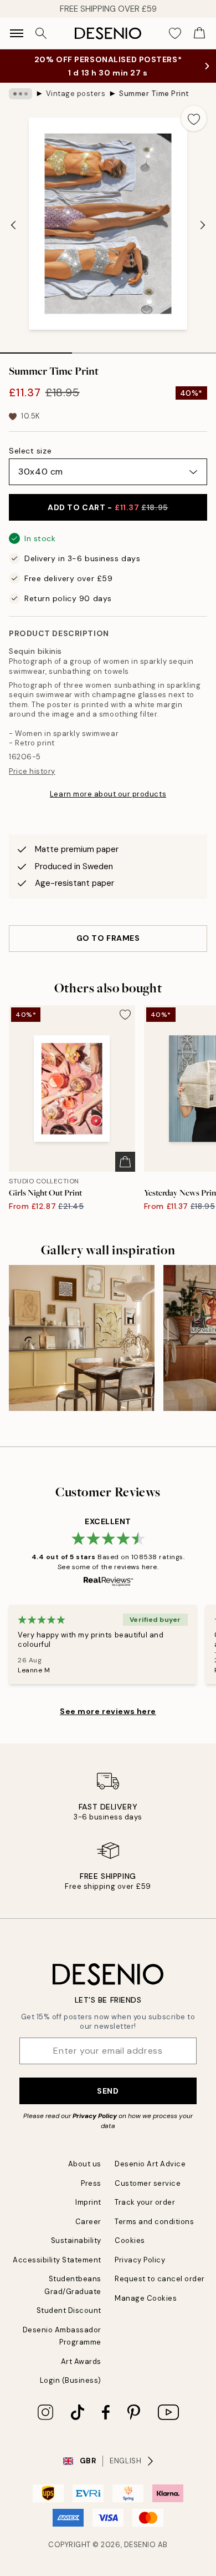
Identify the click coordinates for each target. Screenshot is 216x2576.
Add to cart (108, 507)
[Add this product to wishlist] (194, 118)
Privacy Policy (95, 2116)
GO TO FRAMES (108, 938)
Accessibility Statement (57, 2260)
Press (91, 2183)
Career (88, 2222)
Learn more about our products (108, 794)
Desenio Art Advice (150, 2164)
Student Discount (69, 2310)
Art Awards (81, 2361)
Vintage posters (76, 94)
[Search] (41, 33)
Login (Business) (71, 2380)
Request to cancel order (160, 2279)
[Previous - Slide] (13, 225)
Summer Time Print (154, 94)
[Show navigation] (17, 33)
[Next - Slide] (203, 225)
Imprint (88, 2202)
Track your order (145, 2202)
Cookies (130, 2240)
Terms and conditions (154, 2222)
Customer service (148, 2183)
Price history (32, 771)
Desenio (140, 2545)
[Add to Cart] (125, 1162)
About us (85, 2164)
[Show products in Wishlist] (175, 33)
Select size (30, 451)
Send (108, 2091)
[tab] (36, 349)
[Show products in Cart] (199, 33)
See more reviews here (108, 1711)
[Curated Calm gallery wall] (82, 1338)
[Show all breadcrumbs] (20, 94)
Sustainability (76, 2240)
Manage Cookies (146, 2298)
